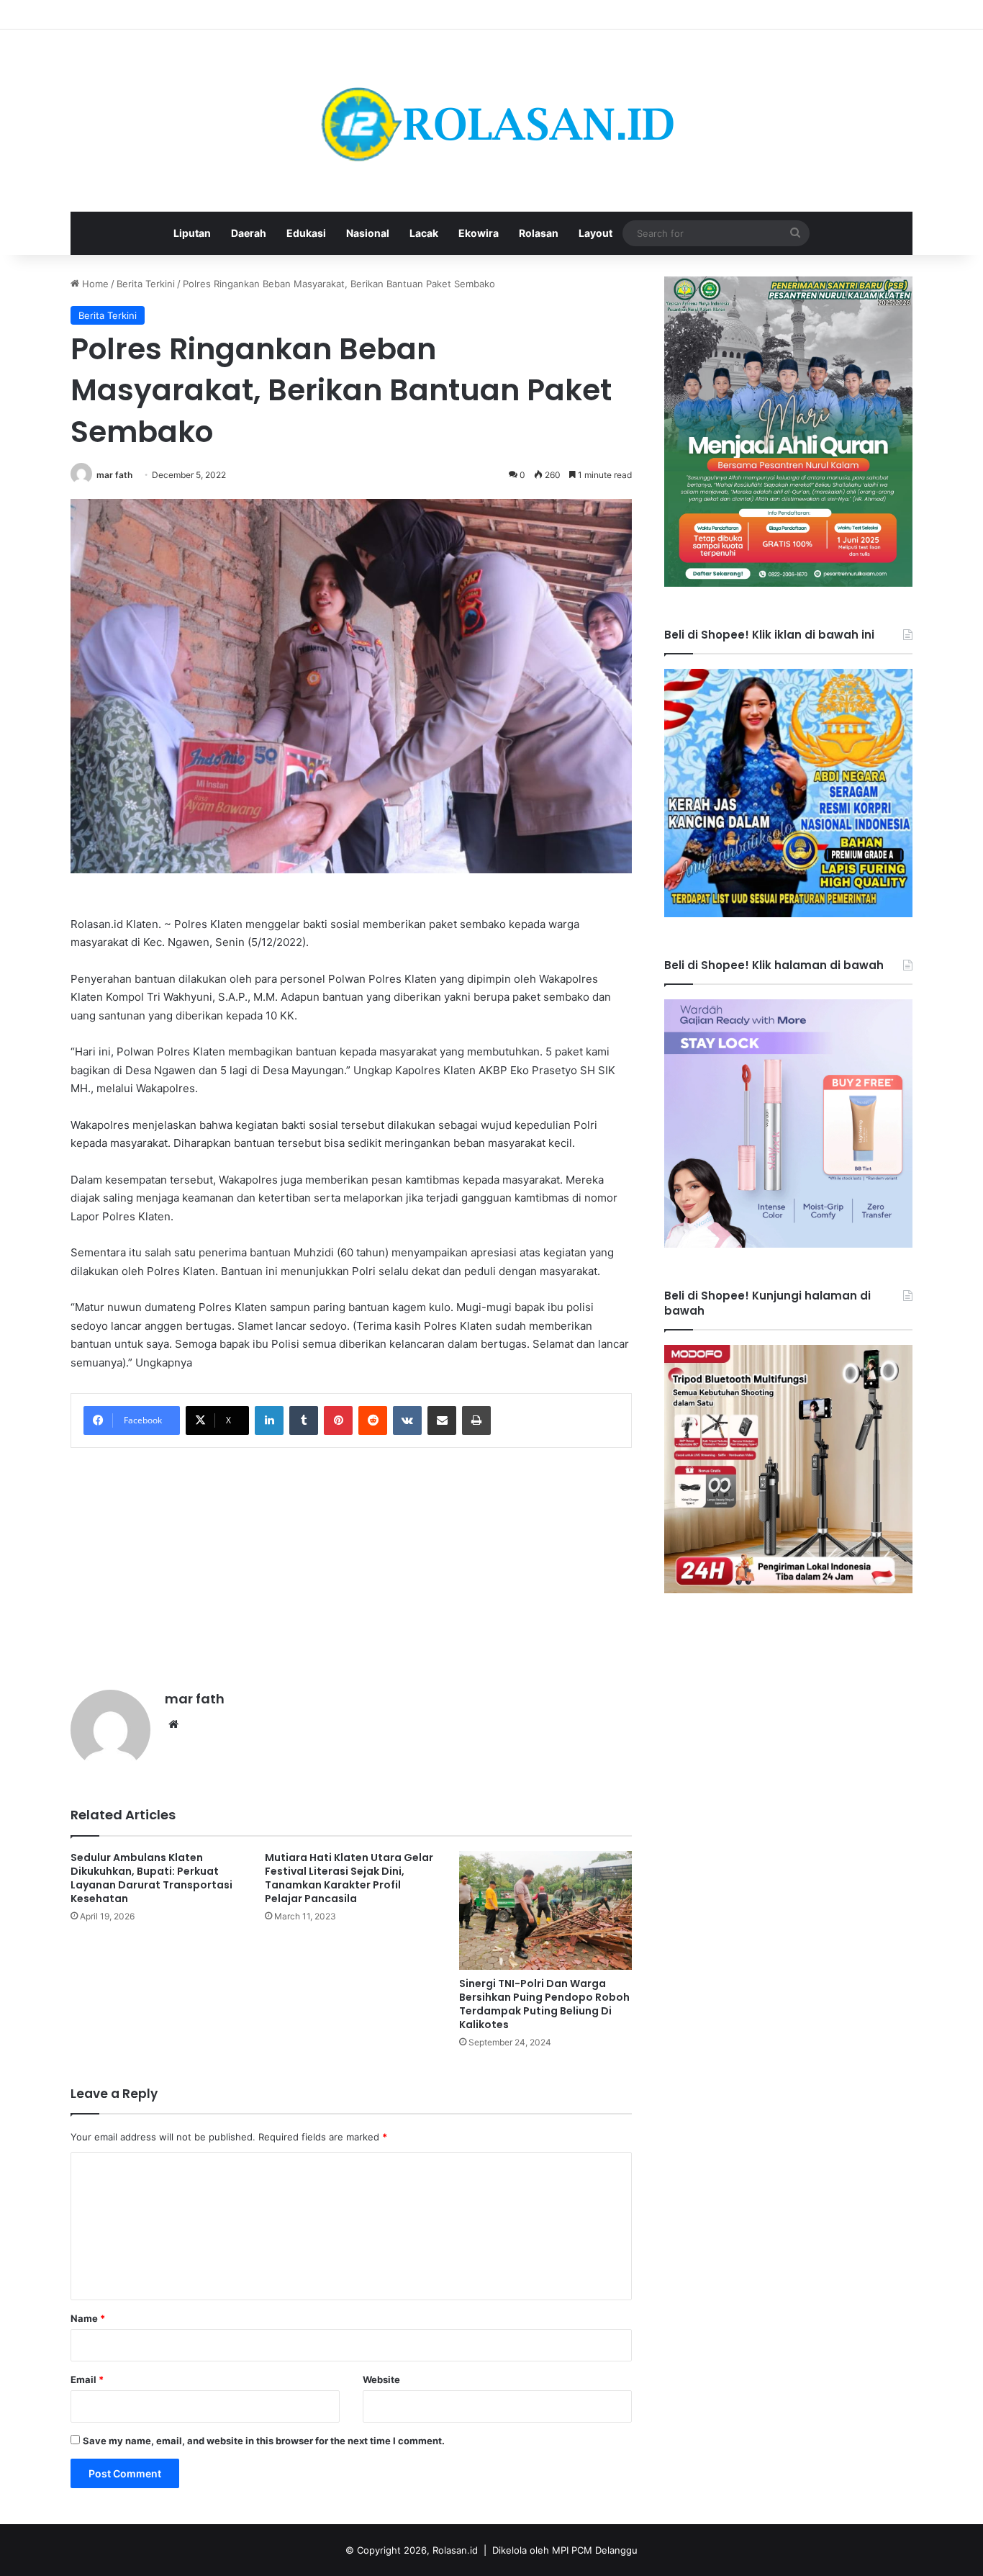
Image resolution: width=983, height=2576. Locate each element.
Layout (595, 233)
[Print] (476, 1420)
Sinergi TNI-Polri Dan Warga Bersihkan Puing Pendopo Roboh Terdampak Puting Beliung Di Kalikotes (544, 2004)
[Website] (173, 1724)
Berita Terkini (146, 284)
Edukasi (306, 233)
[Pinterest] (338, 1420)
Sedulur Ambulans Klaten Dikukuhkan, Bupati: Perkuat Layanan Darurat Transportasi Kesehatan (151, 1878)
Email (87, 2379)
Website (381, 2379)
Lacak (424, 233)
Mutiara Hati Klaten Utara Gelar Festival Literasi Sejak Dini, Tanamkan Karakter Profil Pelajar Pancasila (349, 1878)
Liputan (192, 233)
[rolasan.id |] (491, 121)
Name (88, 2318)
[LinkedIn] (269, 1420)
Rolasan (539, 233)
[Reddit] (373, 1420)
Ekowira (479, 233)
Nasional (368, 233)
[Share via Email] (442, 1420)
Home (94, 284)
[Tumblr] (304, 1420)
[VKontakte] (407, 1420)
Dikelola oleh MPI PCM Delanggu (565, 2550)
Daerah (249, 233)
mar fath (114, 475)
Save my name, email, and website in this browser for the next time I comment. (264, 2441)
